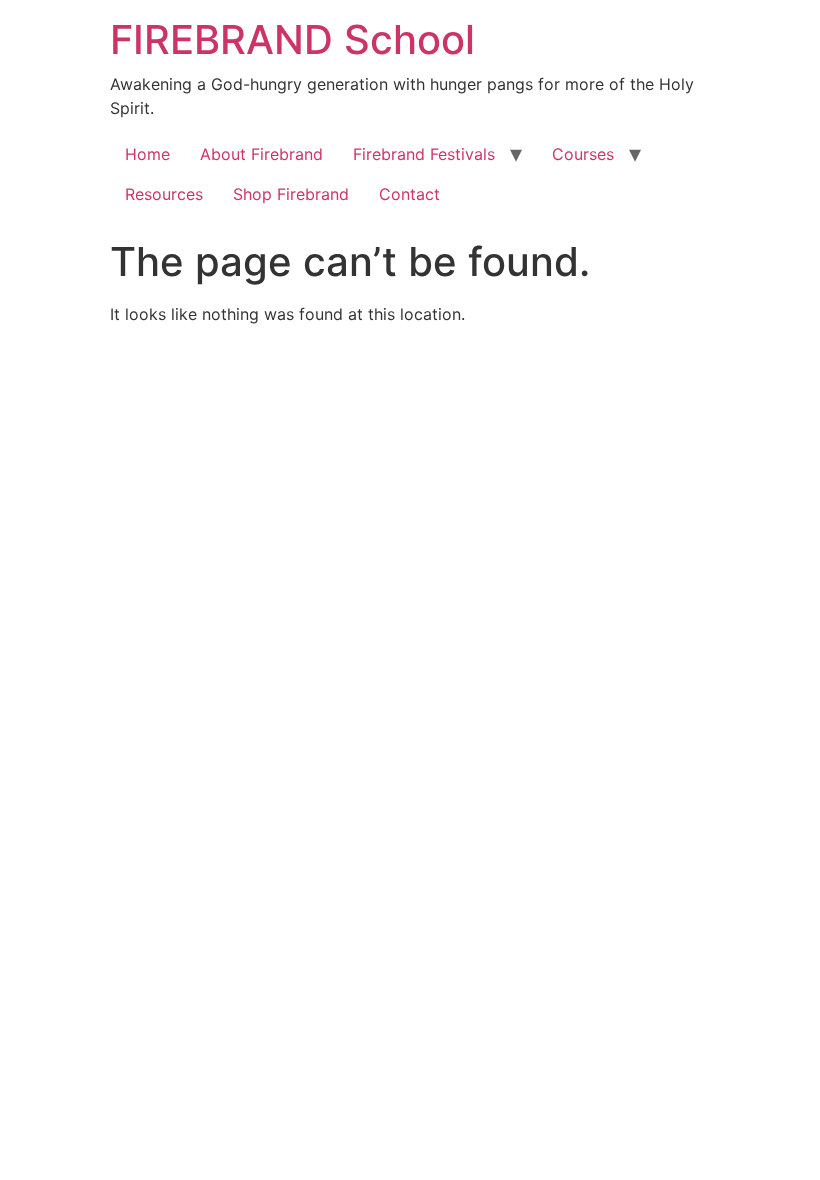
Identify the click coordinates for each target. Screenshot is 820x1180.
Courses (583, 154)
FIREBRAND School (292, 39)
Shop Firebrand (291, 194)
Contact (409, 194)
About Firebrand (261, 154)
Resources (164, 194)
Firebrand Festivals (424, 154)
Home (147, 154)
